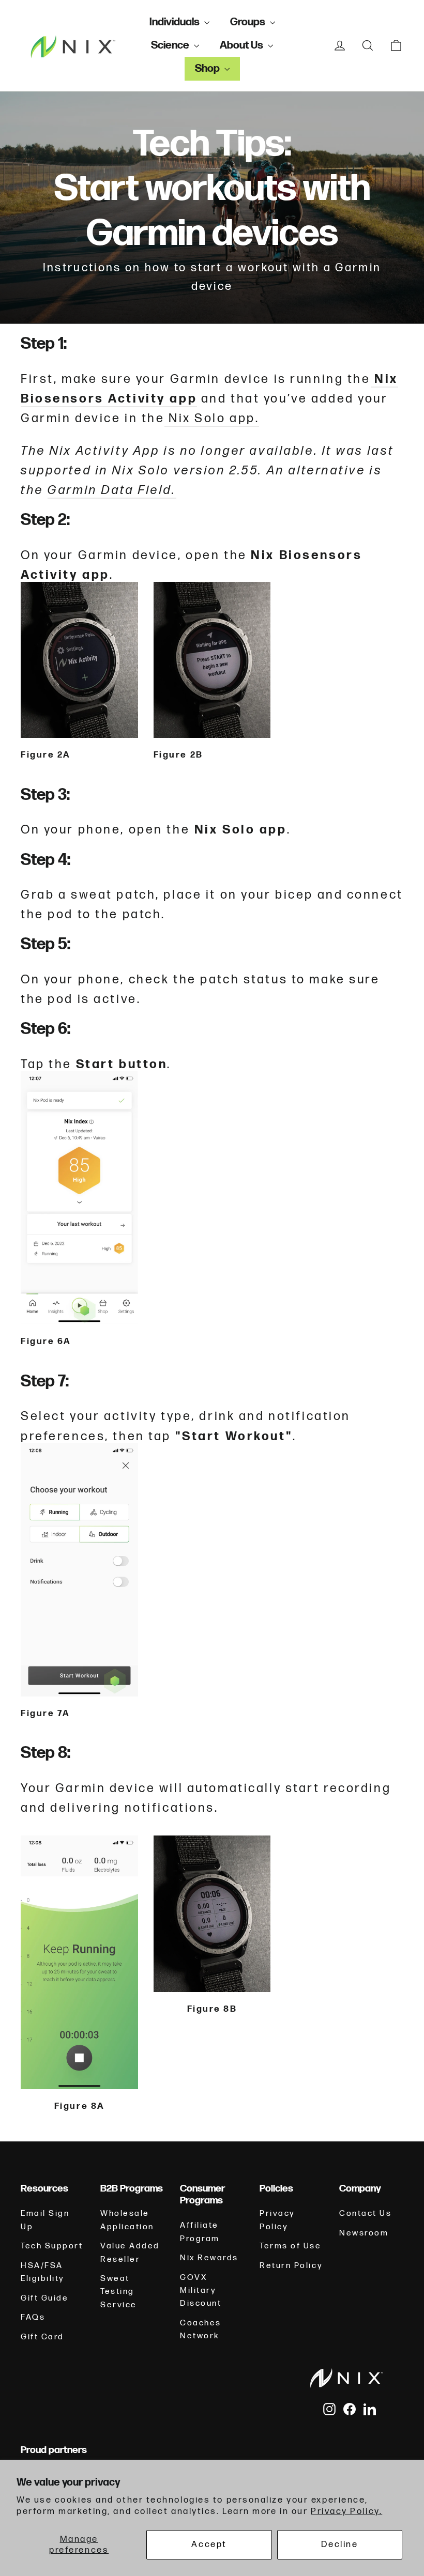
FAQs (33, 2317)
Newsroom (364, 2233)
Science (171, 45)
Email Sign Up (45, 2220)
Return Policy (291, 2266)
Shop (208, 68)
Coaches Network (201, 2330)
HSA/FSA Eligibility (43, 2272)
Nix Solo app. (212, 419)
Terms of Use (291, 2246)
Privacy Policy (277, 2220)
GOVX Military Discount (201, 2291)
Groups (249, 22)
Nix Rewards (209, 2258)
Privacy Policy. (346, 2511)
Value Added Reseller (130, 2253)
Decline (339, 2544)
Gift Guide (45, 2298)
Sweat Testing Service (119, 2292)
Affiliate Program (200, 2232)
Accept (209, 2544)
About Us (243, 45)
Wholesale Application (127, 2220)
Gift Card (42, 2337)
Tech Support (52, 2246)
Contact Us (366, 2213)
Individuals (176, 22)
